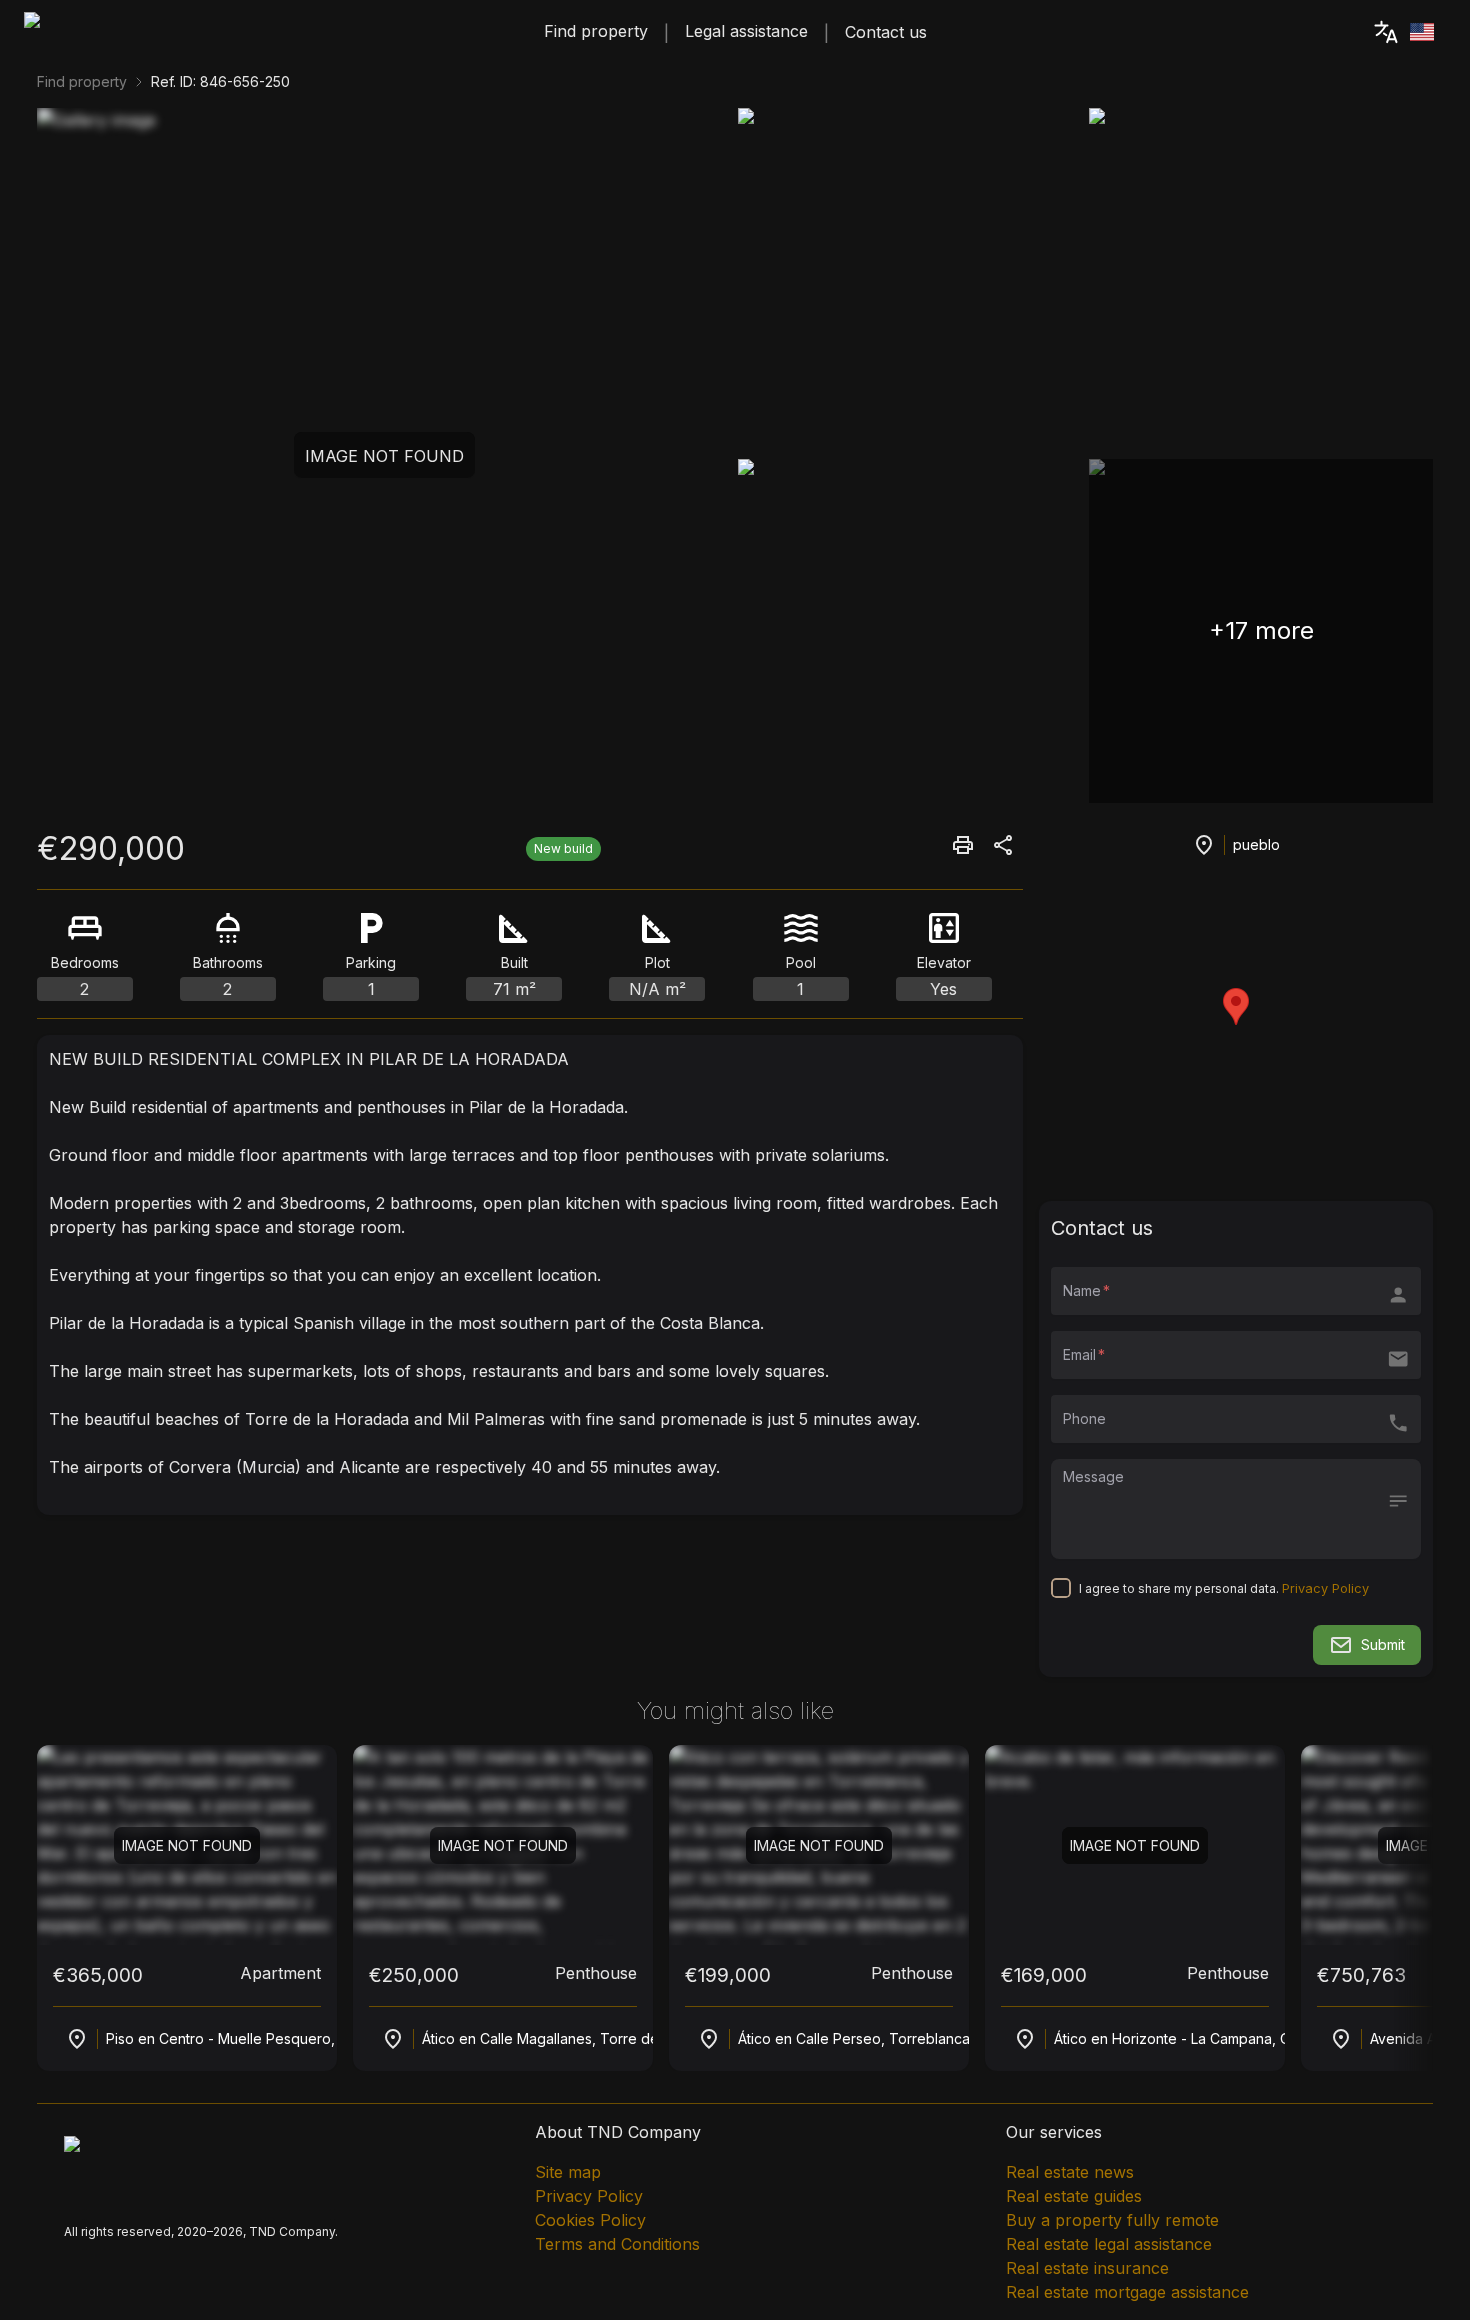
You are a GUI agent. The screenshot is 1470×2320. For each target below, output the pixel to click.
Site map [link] (568, 2172)
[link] (136, 32)
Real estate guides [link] (1074, 2196)
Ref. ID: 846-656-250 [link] (220, 81)
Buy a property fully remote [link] (1112, 2220)
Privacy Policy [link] (589, 2196)
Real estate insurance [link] (1087, 2268)
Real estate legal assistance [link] (1109, 2244)
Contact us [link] (886, 32)
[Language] (1402, 32)
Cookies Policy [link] (590, 2220)
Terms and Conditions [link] (617, 2244)
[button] (1236, 845)
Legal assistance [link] (746, 31)
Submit (1383, 1644)
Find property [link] (596, 31)
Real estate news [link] (1070, 2172)
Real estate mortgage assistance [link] (1127, 2292)
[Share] (963, 845)
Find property (82, 81)
